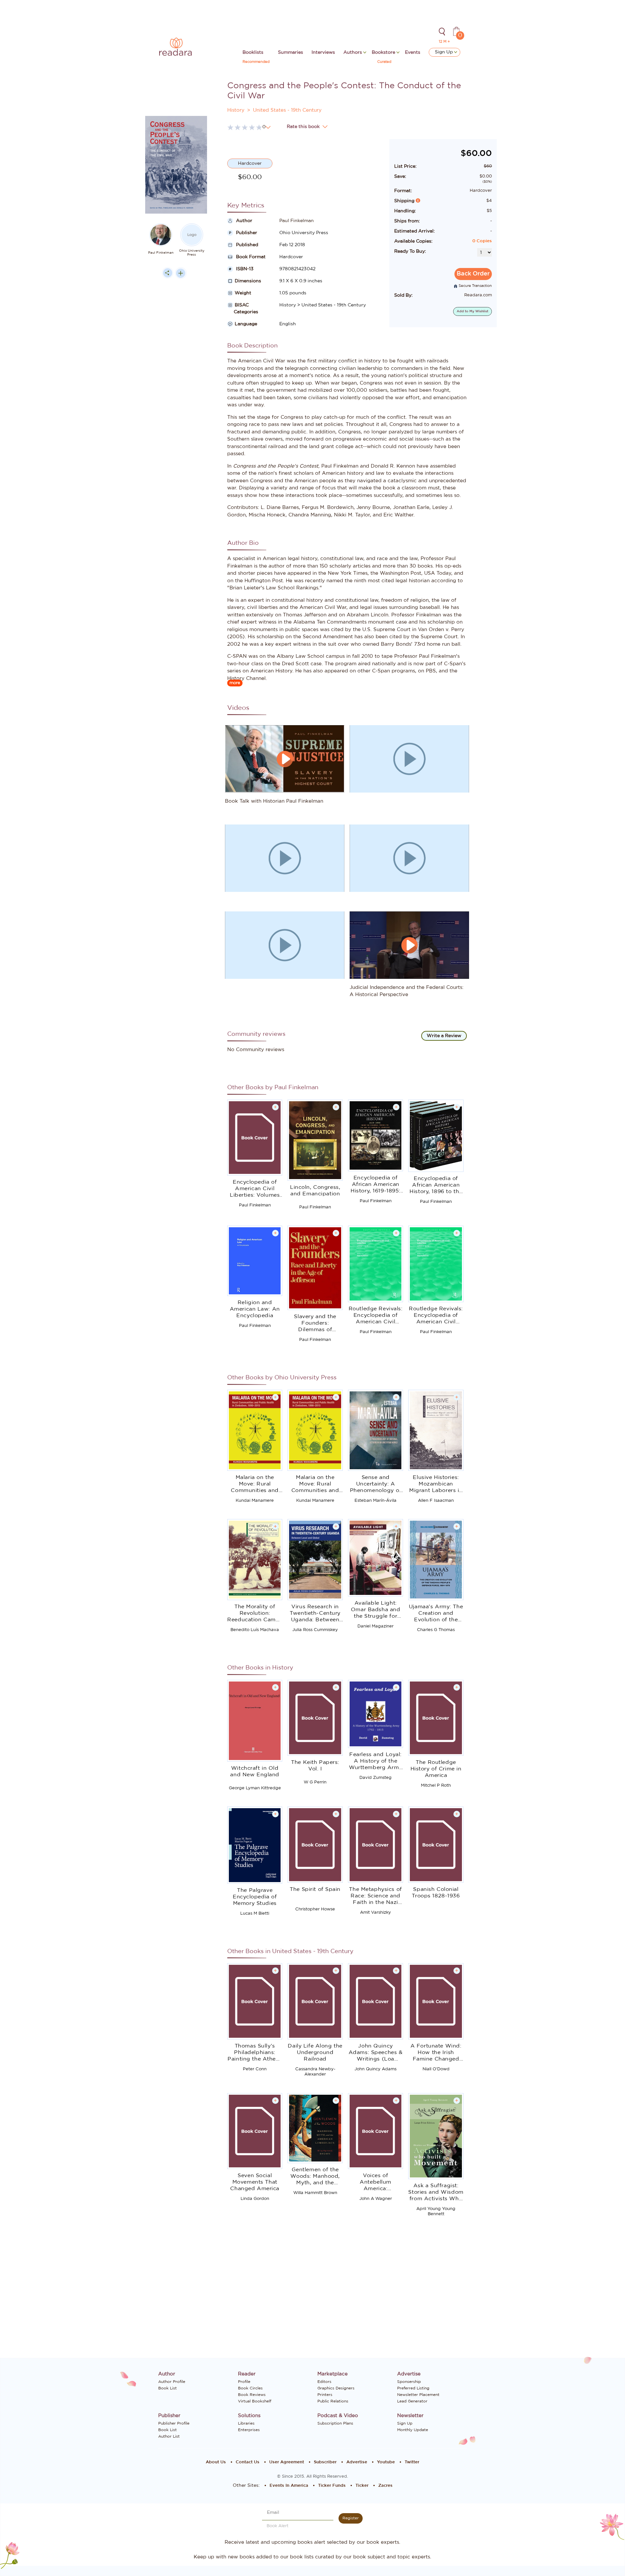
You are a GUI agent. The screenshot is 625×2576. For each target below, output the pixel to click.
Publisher (246, 233)
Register (351, 2518)
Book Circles (250, 2388)
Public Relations (333, 2401)
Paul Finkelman (161, 253)
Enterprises (249, 2430)
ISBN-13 (244, 269)
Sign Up (444, 52)
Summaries (291, 52)
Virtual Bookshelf (255, 2401)
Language (246, 324)
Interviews (323, 52)
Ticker (362, 2486)
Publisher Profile (174, 2423)
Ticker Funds (332, 2486)
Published (246, 245)
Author (243, 221)
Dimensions (248, 281)
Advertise (357, 2462)
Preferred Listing (413, 2388)
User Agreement (287, 2462)
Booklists (253, 52)
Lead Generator (412, 2401)
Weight (243, 293)
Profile (244, 2382)
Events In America (289, 2486)
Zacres (385, 2486)
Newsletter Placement (418, 2395)
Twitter (412, 2462)
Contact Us (248, 2462)
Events (413, 52)
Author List (169, 2436)
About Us (216, 2462)
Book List (167, 2388)
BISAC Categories (243, 309)
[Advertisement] (176, 413)
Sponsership (409, 2382)
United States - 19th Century (287, 110)
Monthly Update (413, 2430)
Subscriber (325, 2462)
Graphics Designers (336, 2388)
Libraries (246, 2423)
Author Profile (172, 2382)
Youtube (386, 2462)
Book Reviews (252, 2395)
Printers (325, 2395)
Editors (324, 2382)
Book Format (250, 257)
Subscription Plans (335, 2423)
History (236, 110)
